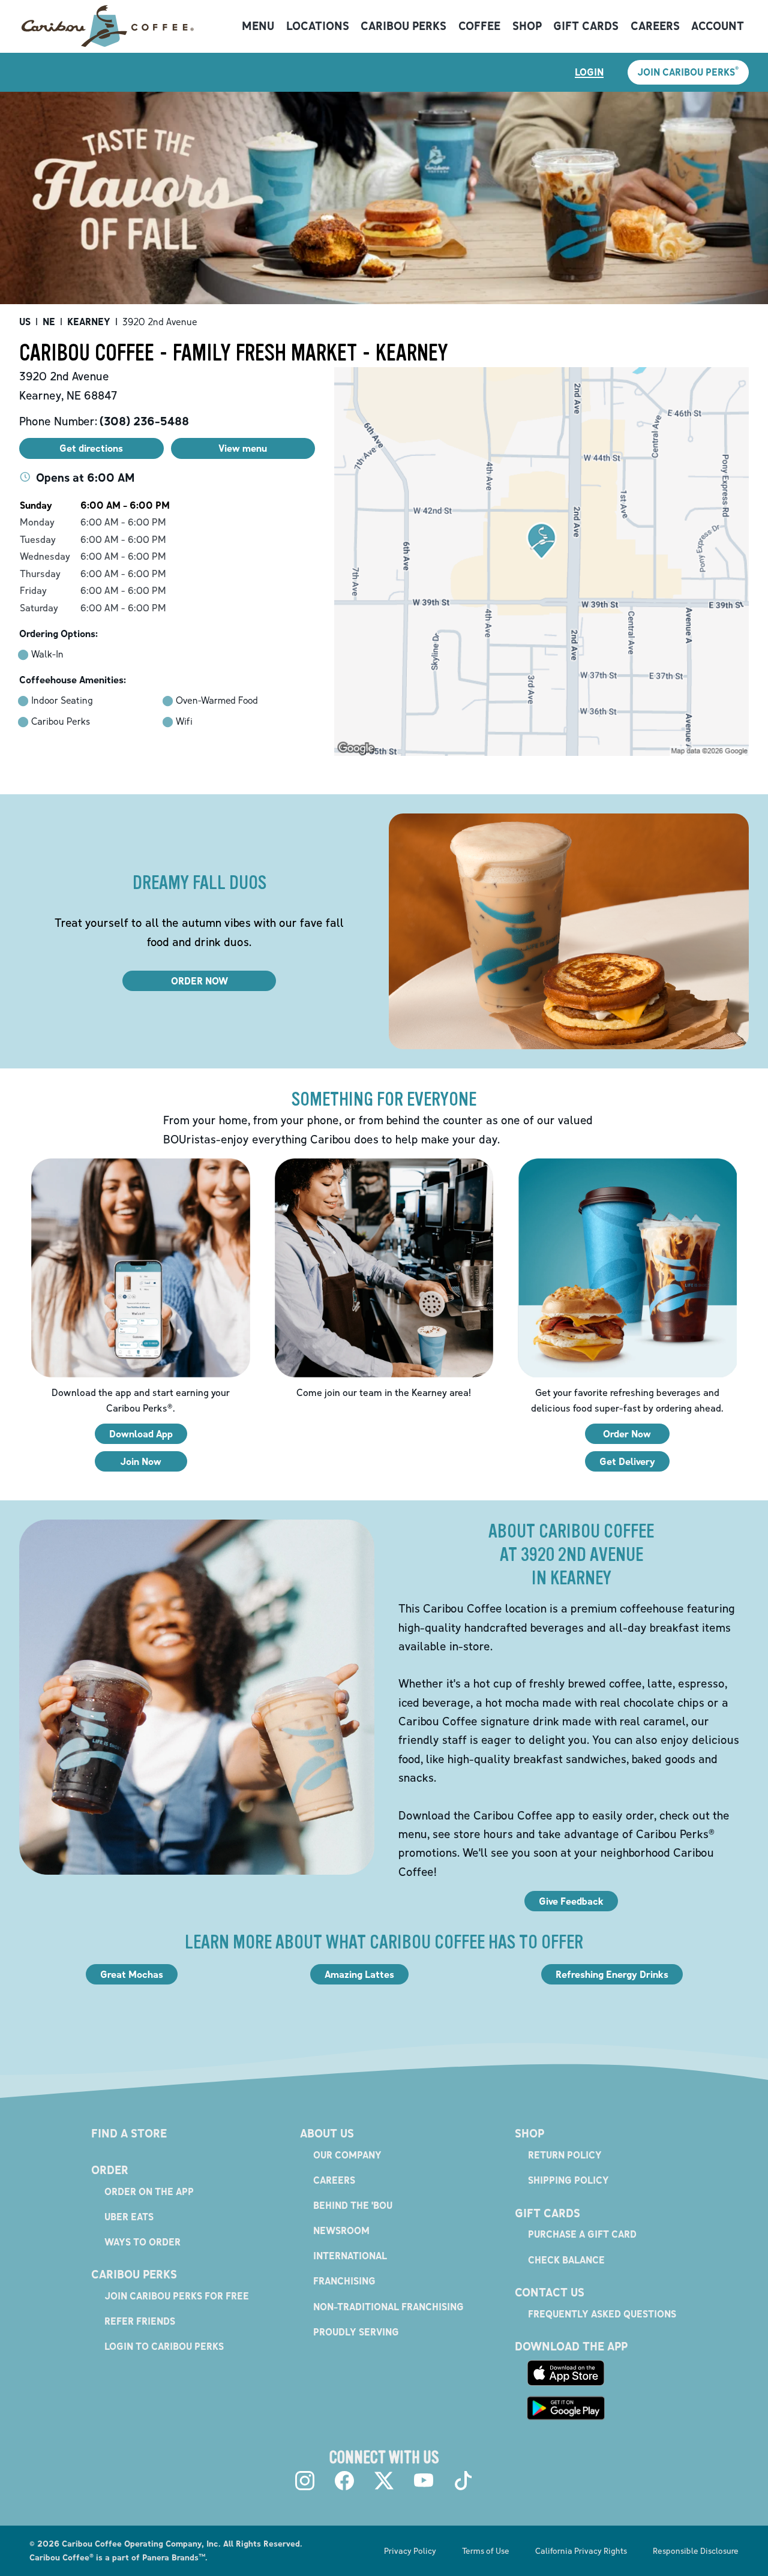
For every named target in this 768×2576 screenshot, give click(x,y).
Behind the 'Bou (353, 2205)
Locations (318, 26)
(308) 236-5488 (144, 421)
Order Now (627, 1434)
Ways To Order (142, 2242)
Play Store (566, 2408)
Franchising (344, 2281)
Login (589, 72)
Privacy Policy (410, 2551)
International (350, 2256)
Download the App (571, 2346)
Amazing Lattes (359, 1974)
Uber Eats (129, 2217)
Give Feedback (571, 1901)
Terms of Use (486, 2551)
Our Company (347, 2155)
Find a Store (129, 2133)
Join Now (141, 1461)
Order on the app (149, 2191)
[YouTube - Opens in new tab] (424, 2481)
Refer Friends (140, 2321)
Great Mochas (132, 1974)
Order (110, 2170)
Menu (258, 26)
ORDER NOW (199, 981)
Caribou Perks (403, 26)
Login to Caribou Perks (164, 2346)
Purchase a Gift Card (582, 2234)
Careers (655, 26)
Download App (141, 1434)
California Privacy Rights (581, 2551)
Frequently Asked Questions (602, 2314)
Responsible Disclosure (696, 2551)
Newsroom (341, 2230)
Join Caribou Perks (688, 71)
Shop (527, 26)
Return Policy (565, 2155)
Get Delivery (627, 1461)
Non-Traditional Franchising (388, 2307)
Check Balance (566, 2260)
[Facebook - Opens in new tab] (344, 2481)
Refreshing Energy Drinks (612, 1974)
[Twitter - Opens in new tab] (384, 2481)
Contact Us (550, 2292)
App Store (566, 2373)
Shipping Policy (568, 2180)
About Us (327, 2133)
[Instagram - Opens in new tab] (305, 2481)
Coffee (479, 26)
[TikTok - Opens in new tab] (463, 2481)
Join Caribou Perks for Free (177, 2296)
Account (718, 26)
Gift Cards (586, 26)
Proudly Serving (356, 2332)
